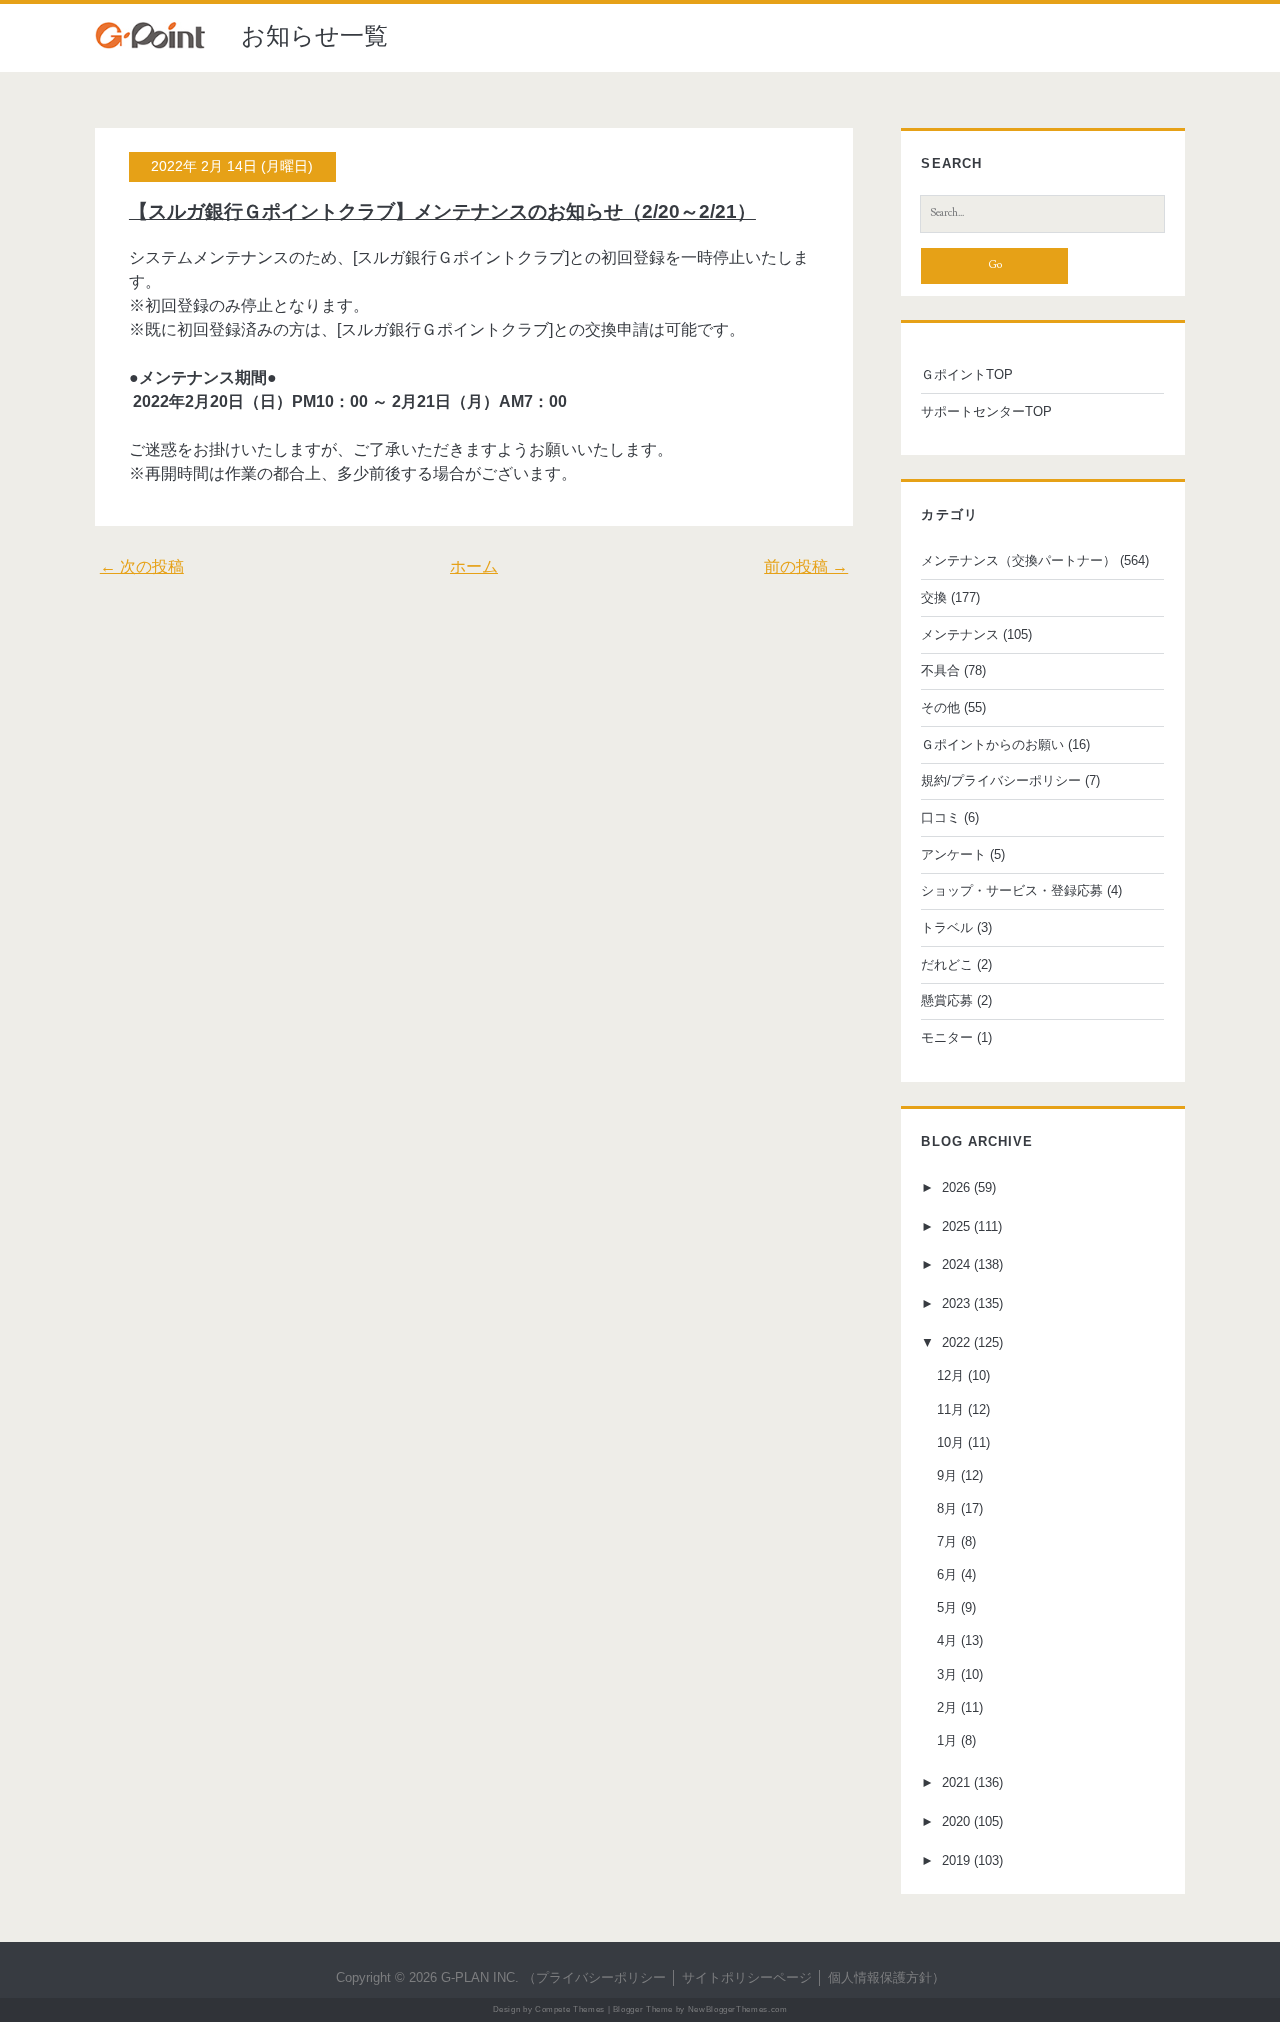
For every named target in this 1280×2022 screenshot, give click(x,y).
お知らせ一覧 (314, 35)
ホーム (474, 566)
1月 (947, 1740)
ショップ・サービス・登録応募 (1012, 890)
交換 (934, 597)
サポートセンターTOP (986, 411)
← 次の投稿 (142, 566)
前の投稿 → (806, 566)
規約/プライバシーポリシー (1001, 780)
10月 (950, 1442)
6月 (947, 1574)
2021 (956, 1782)
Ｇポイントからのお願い (992, 744)
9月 (947, 1475)
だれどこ (947, 964)
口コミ (940, 817)
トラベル (947, 927)
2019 (956, 1860)
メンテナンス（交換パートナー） (1018, 560)
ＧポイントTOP (967, 374)
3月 (947, 1674)
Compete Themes (570, 2009)
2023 (956, 1303)
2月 (947, 1707)
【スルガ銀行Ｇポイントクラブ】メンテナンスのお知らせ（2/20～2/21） (442, 211)
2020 (956, 1821)
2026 (956, 1187)
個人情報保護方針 (880, 1977)
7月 (947, 1541)
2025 (956, 1226)
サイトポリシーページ (747, 1977)
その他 (940, 707)
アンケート (953, 854)
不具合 (940, 670)
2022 (956, 1342)
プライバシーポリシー (601, 1977)
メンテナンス (960, 634)
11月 (950, 1409)
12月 (950, 1375)
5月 (947, 1607)
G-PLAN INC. (480, 1977)
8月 (947, 1508)
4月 (947, 1640)
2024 (956, 1264)
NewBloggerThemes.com (738, 2009)
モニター (947, 1037)
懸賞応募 (947, 1000)
